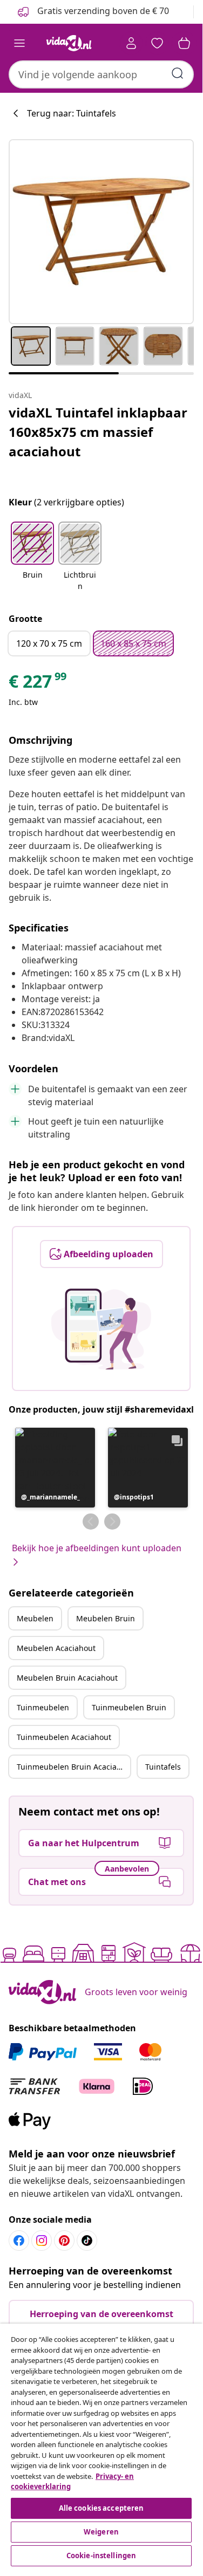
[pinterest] (64, 2241)
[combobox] (101, 74)
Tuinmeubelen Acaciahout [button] (64, 1737)
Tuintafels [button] (163, 1767)
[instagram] (42, 2241)
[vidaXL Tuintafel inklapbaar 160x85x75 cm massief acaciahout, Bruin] (101, 232)
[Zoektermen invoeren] (178, 73)
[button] (32, 557)
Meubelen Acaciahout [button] (56, 1648)
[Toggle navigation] (19, 43)
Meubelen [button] (35, 1618)
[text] (38, 684)
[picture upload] (101, 1329)
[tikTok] (87, 2241)
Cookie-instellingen (101, 2556)
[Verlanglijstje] (157, 43)
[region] (101, 2446)
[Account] (131, 43)
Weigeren (101, 2532)
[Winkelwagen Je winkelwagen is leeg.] (184, 43)
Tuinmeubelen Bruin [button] (129, 1707)
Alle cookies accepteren (101, 2508)
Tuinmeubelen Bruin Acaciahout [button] (73, 1767)
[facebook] (19, 2241)
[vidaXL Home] (69, 43)
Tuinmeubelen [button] (43, 1707)
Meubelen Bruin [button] (106, 1618)
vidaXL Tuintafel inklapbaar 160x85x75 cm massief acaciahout (98, 432)
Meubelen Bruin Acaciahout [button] (67, 1678)
